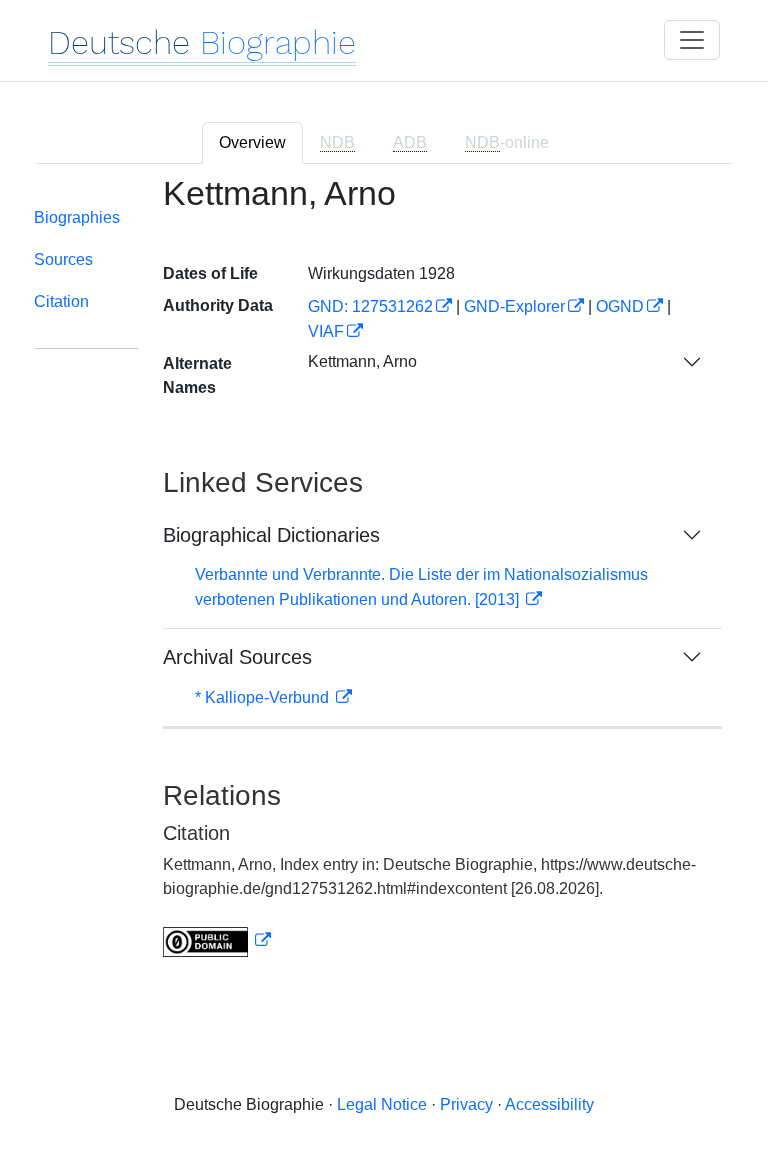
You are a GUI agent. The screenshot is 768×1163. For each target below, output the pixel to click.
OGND (620, 306)
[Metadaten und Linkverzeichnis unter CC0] (217, 940)
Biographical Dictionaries (271, 535)
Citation (61, 301)
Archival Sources (237, 657)
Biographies (77, 217)
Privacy (466, 1104)
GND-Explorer (514, 306)
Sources (63, 259)
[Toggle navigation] (692, 40)
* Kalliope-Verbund (264, 697)
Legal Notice (382, 1104)
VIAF (326, 331)
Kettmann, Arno (362, 361)
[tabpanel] (384, 579)
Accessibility (549, 1104)
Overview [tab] (252, 142)
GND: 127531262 (370, 306)
